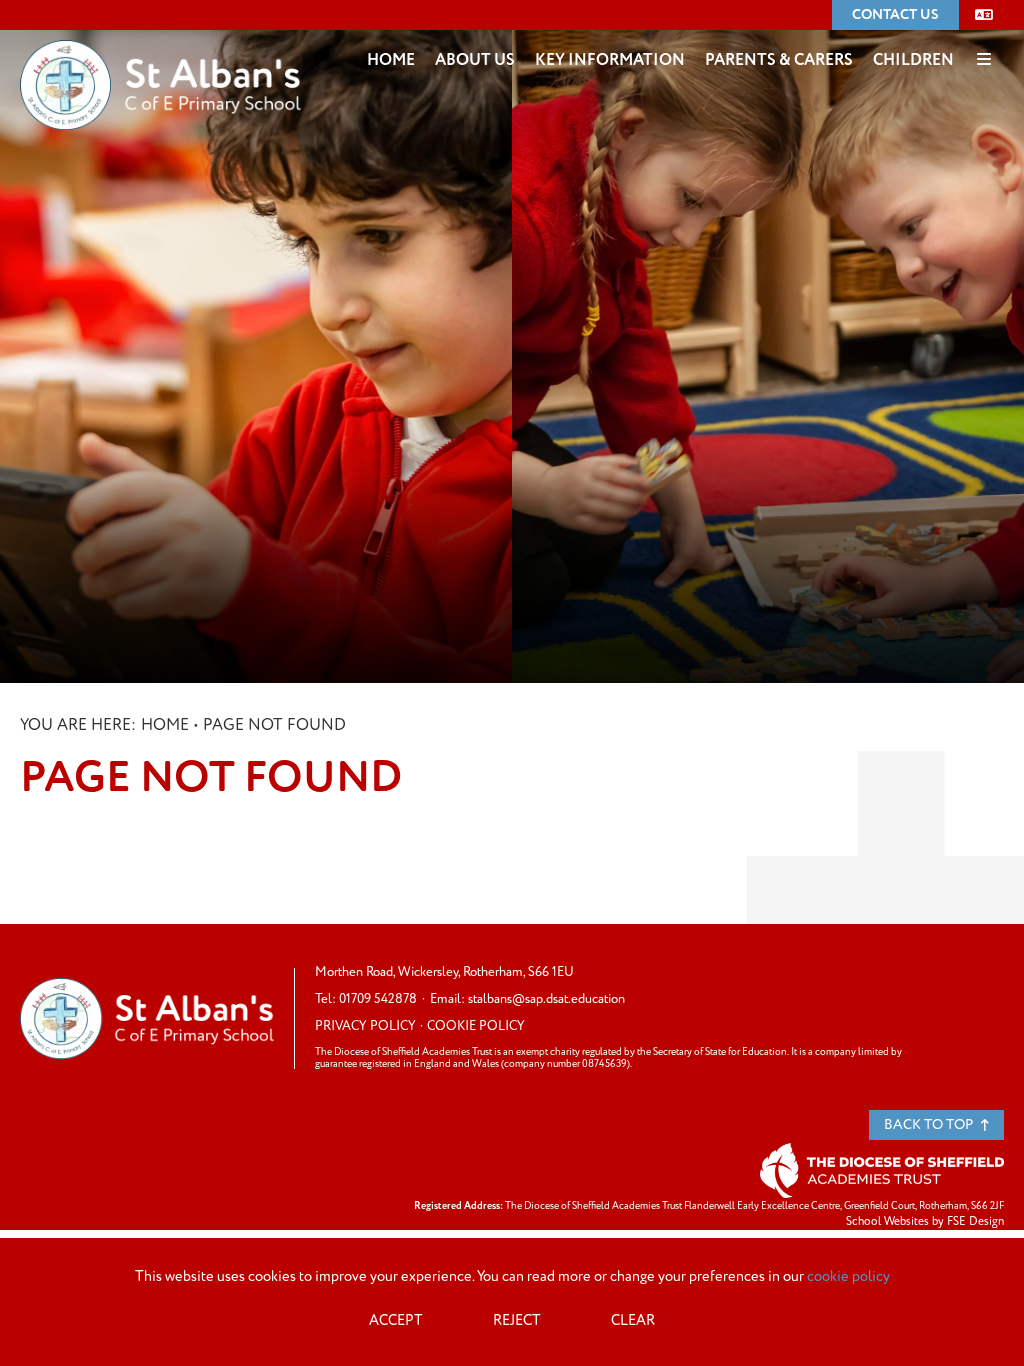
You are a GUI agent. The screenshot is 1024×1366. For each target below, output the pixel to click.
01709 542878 (378, 999)
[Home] (160, 55)
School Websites (887, 1221)
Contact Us (895, 14)
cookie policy (848, 1277)
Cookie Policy (476, 1026)
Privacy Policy (365, 1026)
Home (165, 725)
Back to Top (930, 1124)
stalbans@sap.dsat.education (546, 999)
